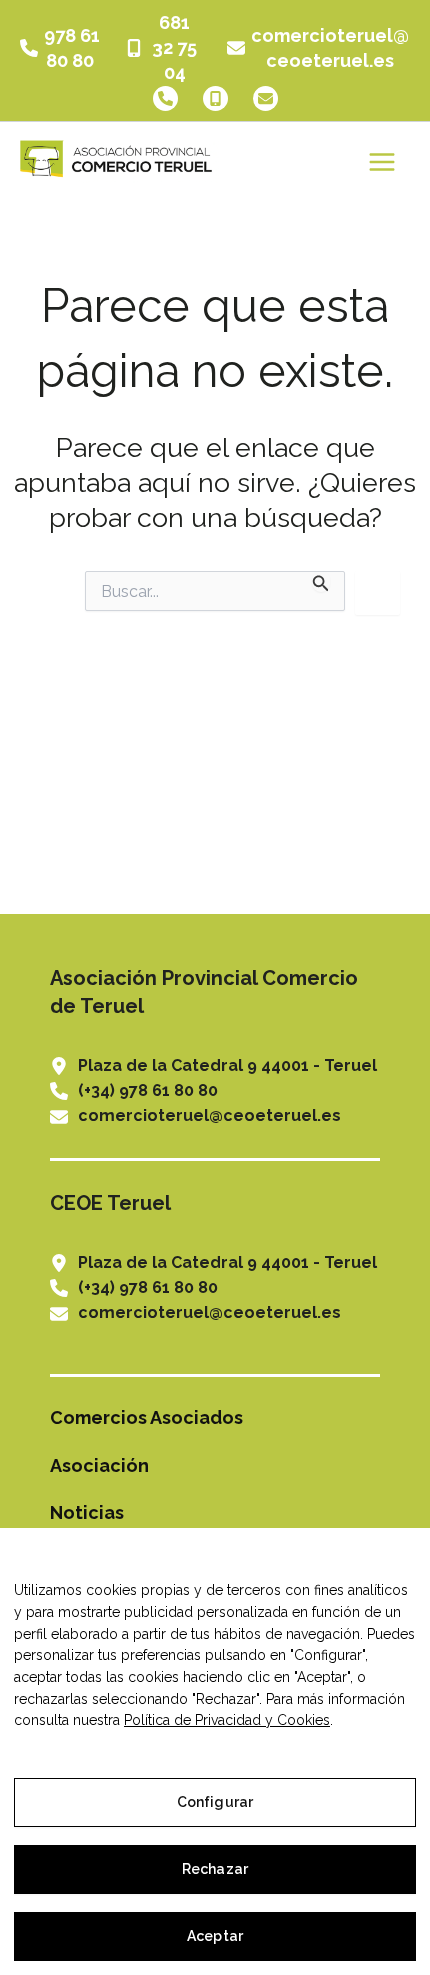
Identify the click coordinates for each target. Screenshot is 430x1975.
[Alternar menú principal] (381, 161)
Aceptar (215, 1936)
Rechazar (215, 1869)
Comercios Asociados (146, 1417)
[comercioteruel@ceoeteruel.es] (318, 48)
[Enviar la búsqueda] (321, 581)
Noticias (87, 1512)
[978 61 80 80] (60, 48)
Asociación (99, 1465)
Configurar (215, 1802)
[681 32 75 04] (163, 48)
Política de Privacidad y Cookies (227, 1720)
